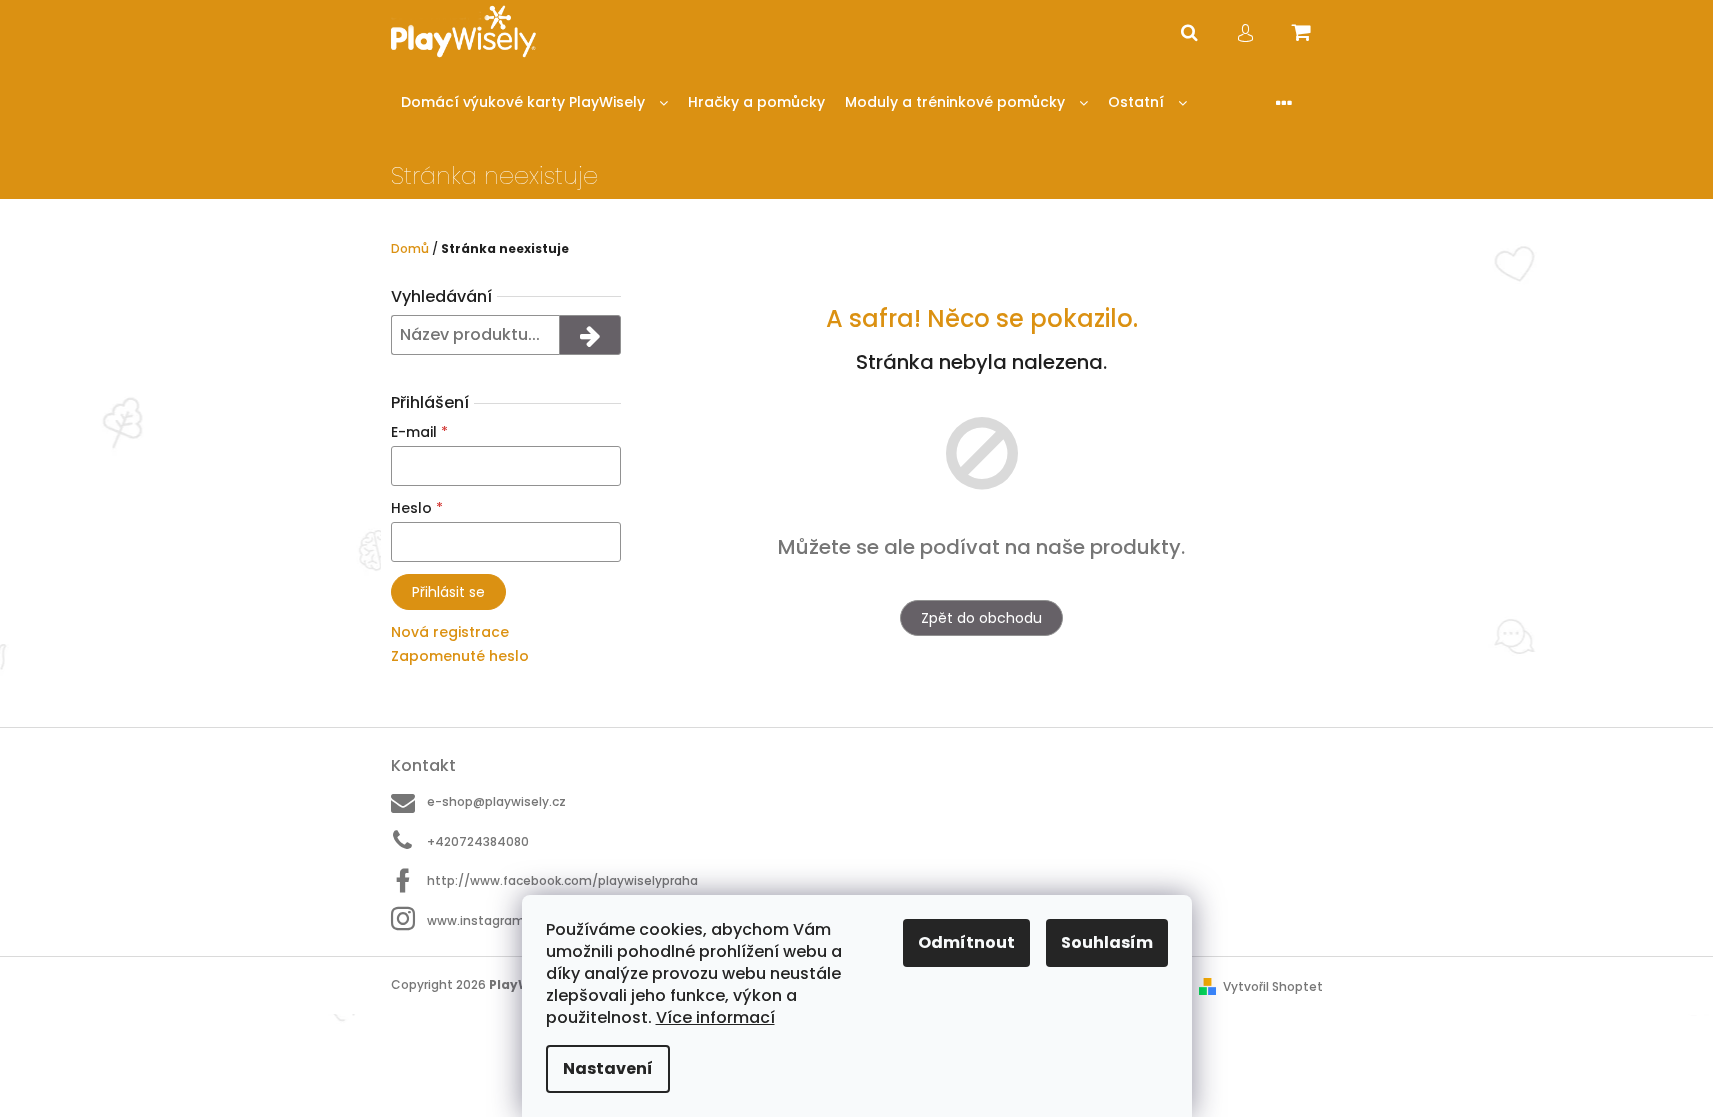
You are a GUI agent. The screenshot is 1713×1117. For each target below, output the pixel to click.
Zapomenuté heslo (460, 656)
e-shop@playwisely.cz (496, 801)
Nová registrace (450, 632)
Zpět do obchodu (981, 618)
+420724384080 (478, 841)
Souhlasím (1107, 942)
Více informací (715, 1017)
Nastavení (608, 1068)
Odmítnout (966, 942)
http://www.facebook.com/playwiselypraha (562, 880)
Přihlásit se (448, 592)
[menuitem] (534, 102)
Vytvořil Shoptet (1273, 986)
